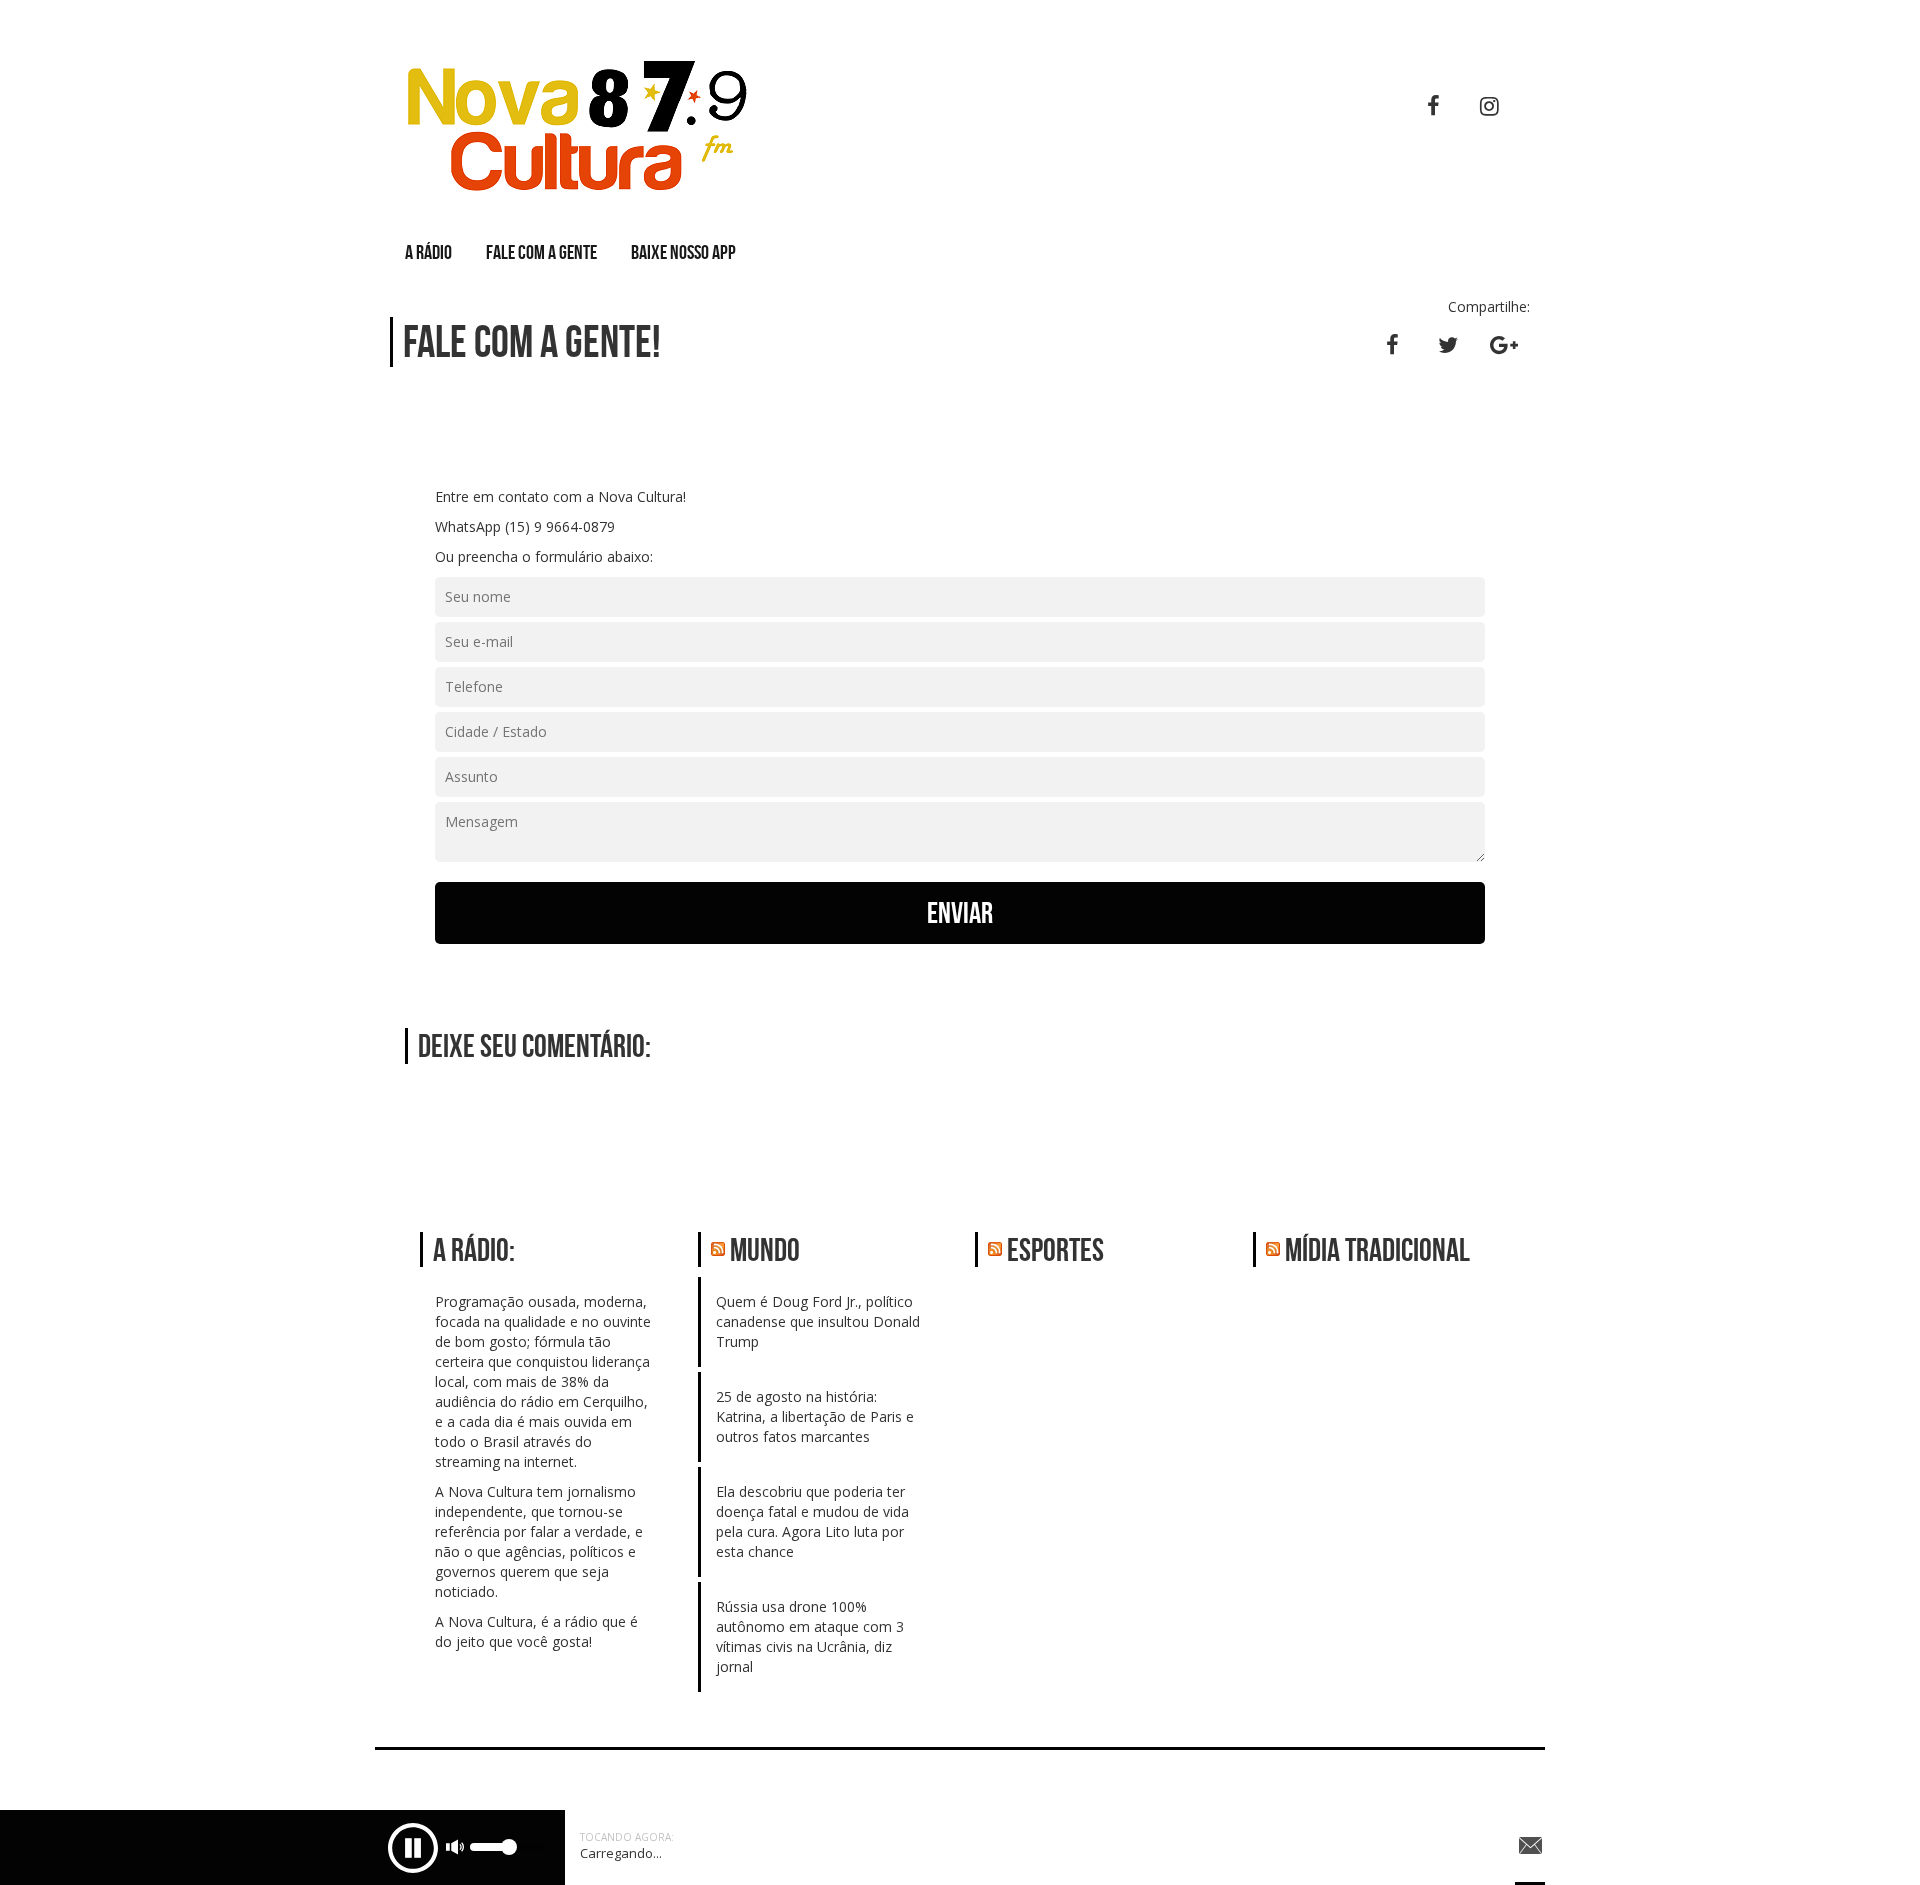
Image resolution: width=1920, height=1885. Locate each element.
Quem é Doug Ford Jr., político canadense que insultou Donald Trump (818, 1321)
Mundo (765, 1249)
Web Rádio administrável (1512, 1782)
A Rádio (428, 252)
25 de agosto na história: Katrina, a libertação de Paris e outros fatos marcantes (815, 1416)
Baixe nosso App (683, 252)
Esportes (1055, 1249)
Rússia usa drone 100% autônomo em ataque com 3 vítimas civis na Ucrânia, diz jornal (810, 1636)
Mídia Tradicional (1377, 1249)
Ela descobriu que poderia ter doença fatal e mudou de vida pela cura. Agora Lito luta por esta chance (812, 1521)
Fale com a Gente (541, 252)
